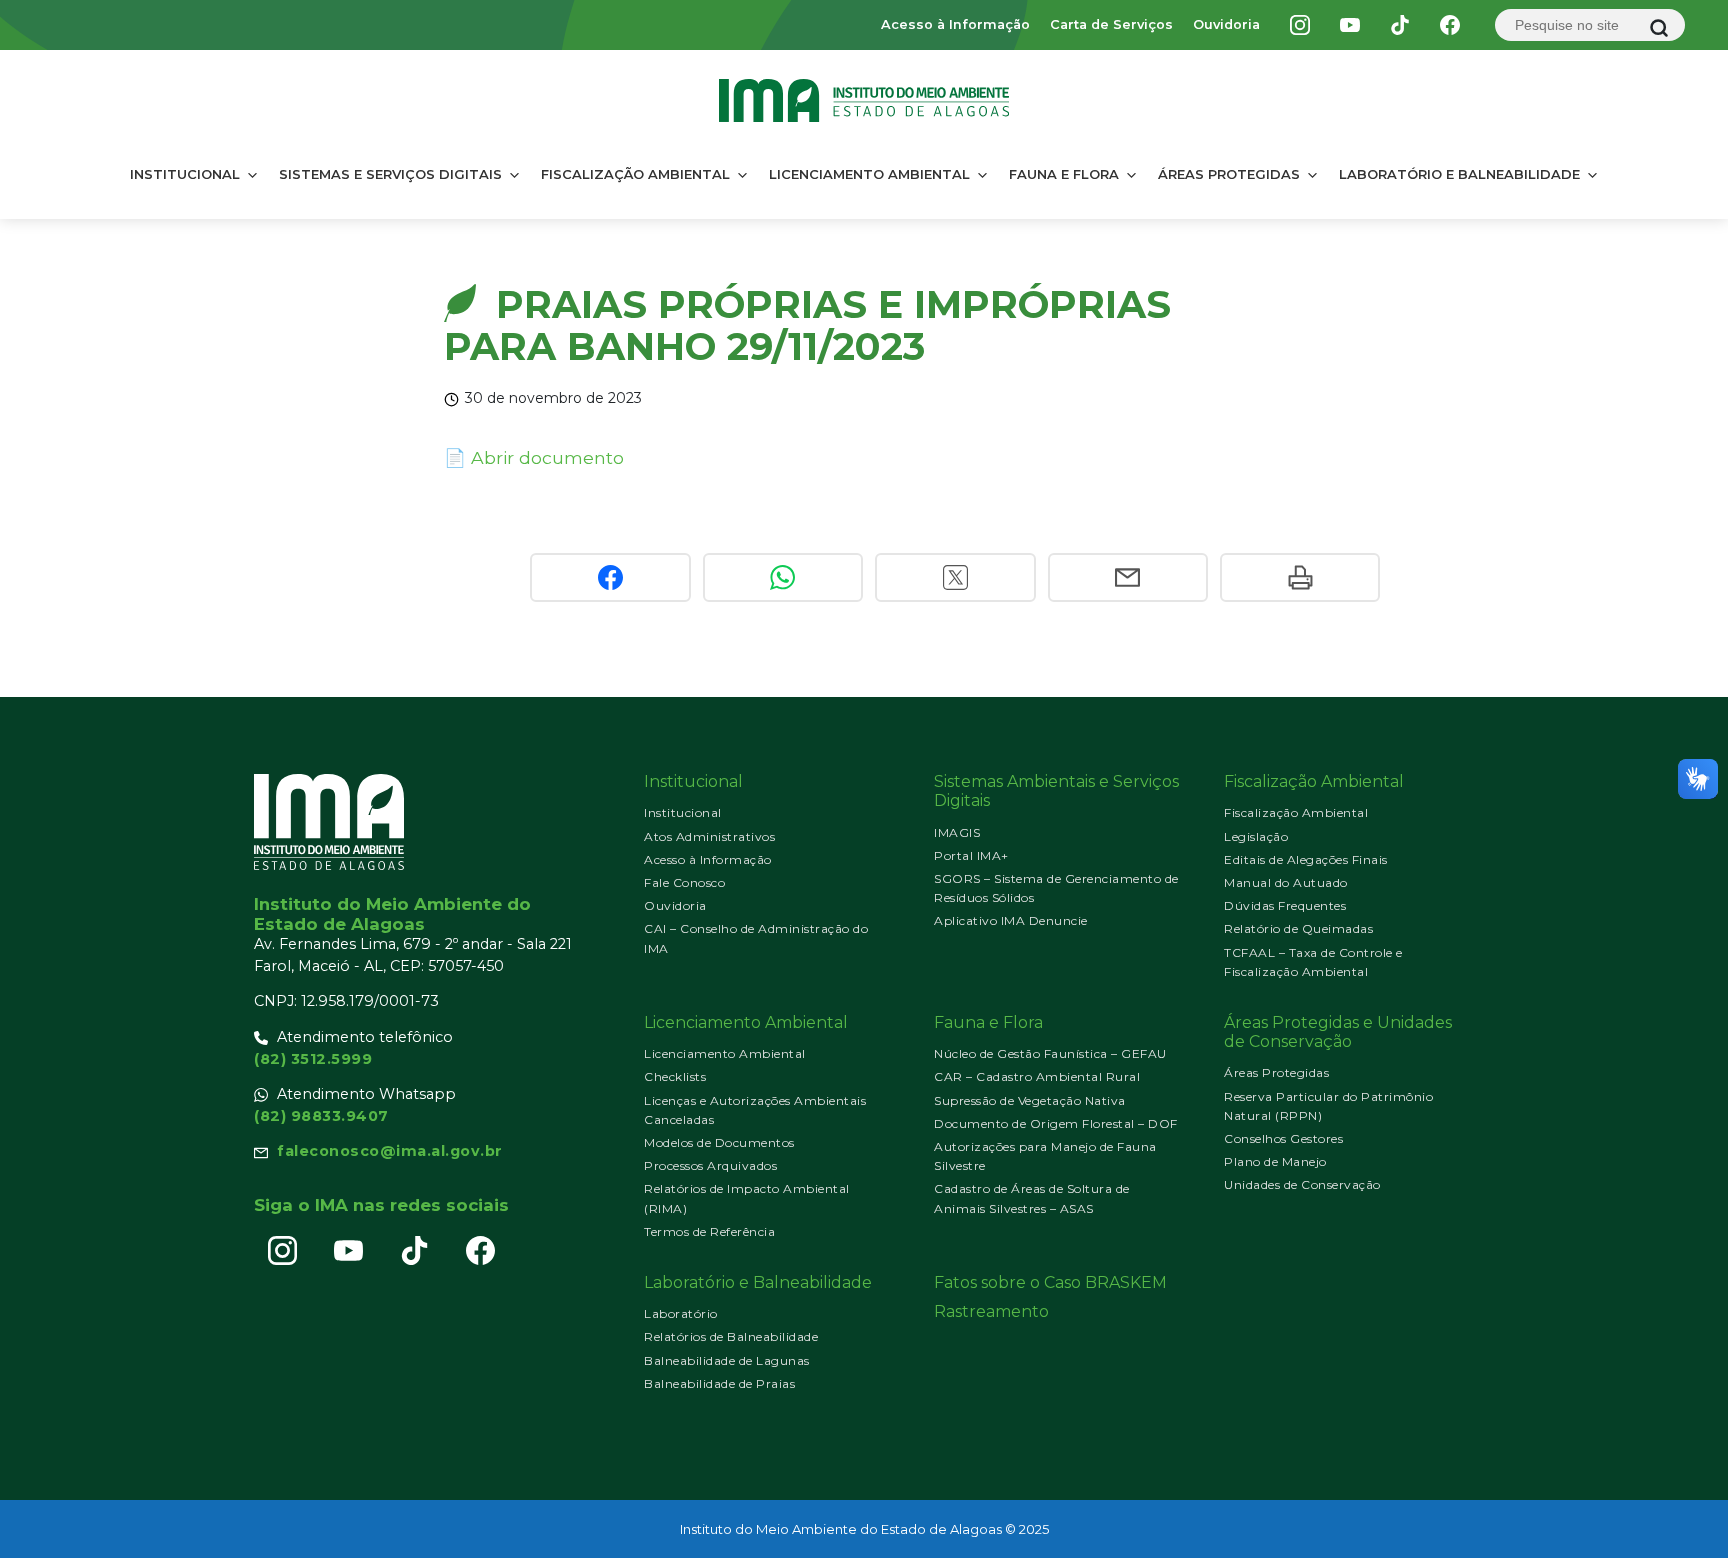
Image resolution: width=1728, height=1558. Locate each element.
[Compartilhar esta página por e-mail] (1128, 577)
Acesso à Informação (955, 24)
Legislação (1256, 836)
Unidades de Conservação (1302, 1184)
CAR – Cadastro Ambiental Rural (1037, 1076)
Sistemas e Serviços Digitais (390, 174)
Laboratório (681, 1313)
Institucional (185, 174)
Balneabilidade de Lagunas (727, 1360)
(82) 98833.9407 (321, 1116)
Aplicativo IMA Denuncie (1011, 920)
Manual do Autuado (1286, 882)
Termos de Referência (709, 1231)
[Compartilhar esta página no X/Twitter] (955, 577)
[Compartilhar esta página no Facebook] (610, 577)
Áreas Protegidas (1229, 174)
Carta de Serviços (1111, 24)
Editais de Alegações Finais (1306, 859)
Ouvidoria (1226, 24)
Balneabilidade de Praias (719, 1383)
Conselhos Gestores (1283, 1138)
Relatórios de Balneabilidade (731, 1336)
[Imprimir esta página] (1300, 577)
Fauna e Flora (1064, 174)
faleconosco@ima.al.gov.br (390, 1151)
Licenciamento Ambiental (869, 174)
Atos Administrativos (709, 836)
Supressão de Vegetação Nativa (1030, 1100)
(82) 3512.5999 (313, 1059)
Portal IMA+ (971, 855)
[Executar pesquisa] (1659, 28)
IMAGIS (957, 832)
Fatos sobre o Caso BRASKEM (1050, 1282)
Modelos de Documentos (719, 1142)
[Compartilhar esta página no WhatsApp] (783, 577)
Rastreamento (991, 1311)
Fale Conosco (684, 882)
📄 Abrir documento (534, 457)
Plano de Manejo (1275, 1161)
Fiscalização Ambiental (635, 174)
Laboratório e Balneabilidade (1459, 174)
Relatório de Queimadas (1298, 928)
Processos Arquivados (710, 1165)
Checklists (675, 1076)
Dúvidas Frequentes (1285, 905)
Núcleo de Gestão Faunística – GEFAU (1050, 1053)
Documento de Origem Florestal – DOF (1056, 1123)
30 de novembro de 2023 (553, 398)
